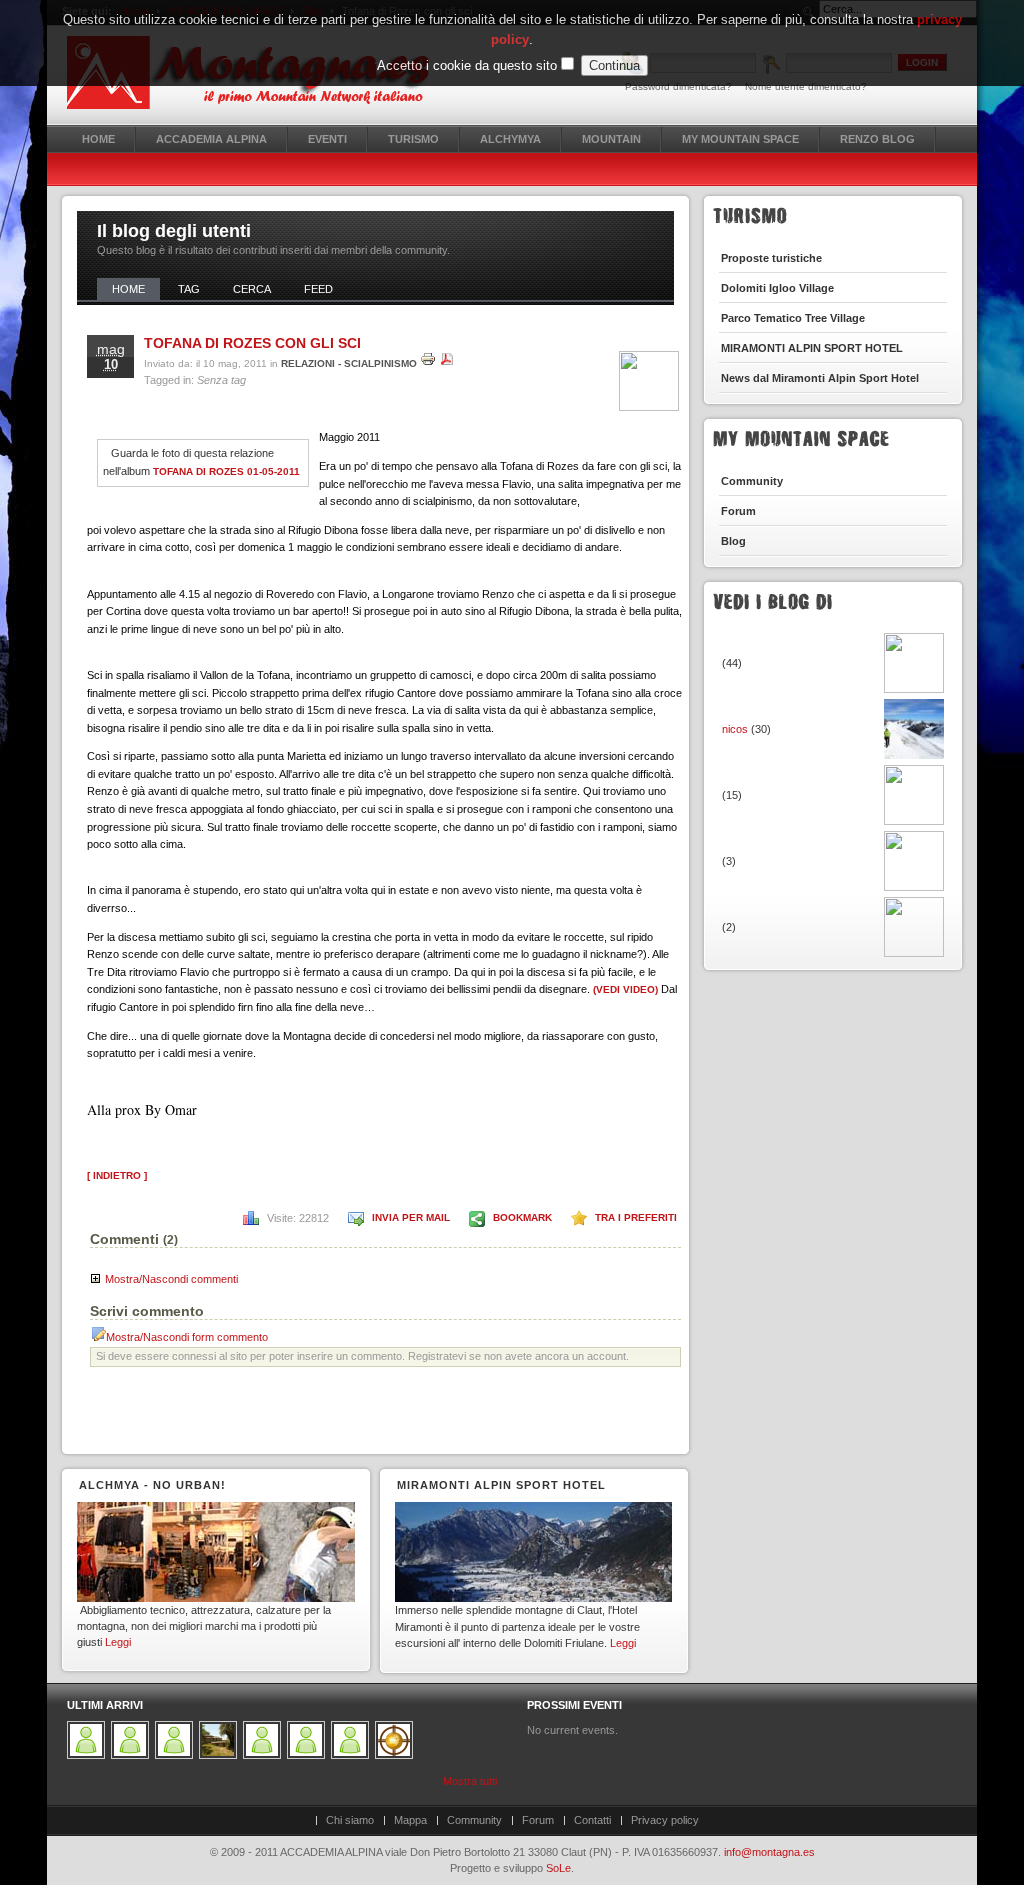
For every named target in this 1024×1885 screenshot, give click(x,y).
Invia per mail (411, 1217)
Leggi (118, 1642)
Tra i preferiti (636, 1217)
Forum (538, 1820)
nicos (736, 729)
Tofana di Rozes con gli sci (252, 343)
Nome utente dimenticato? (806, 86)
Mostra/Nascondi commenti (171, 1279)
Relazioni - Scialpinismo (349, 363)
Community (474, 1820)
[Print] (428, 363)
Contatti (592, 1820)
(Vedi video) (625, 989)
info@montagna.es (769, 1852)
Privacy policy (665, 1820)
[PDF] (447, 363)
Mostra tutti (470, 1781)
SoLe (558, 1868)
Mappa (410, 1820)
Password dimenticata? (678, 86)
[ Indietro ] (117, 1175)
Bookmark (522, 1217)
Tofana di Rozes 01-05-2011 (226, 471)
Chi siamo (350, 1820)
